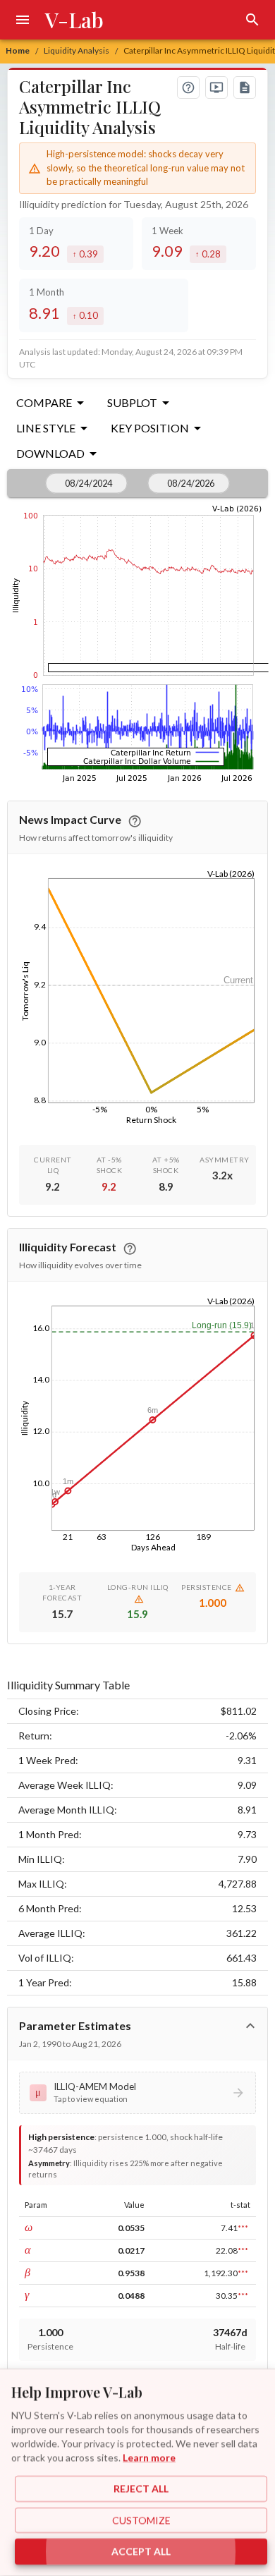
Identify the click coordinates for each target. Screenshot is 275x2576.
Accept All (141, 2552)
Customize (141, 2520)
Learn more (149, 2457)
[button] (138, 2093)
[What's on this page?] (188, 87)
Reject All (141, 2489)
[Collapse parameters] (250, 2026)
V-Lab (74, 20)
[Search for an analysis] (252, 20)
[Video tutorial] (216, 87)
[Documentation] (245, 87)
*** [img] (243, 2228)
